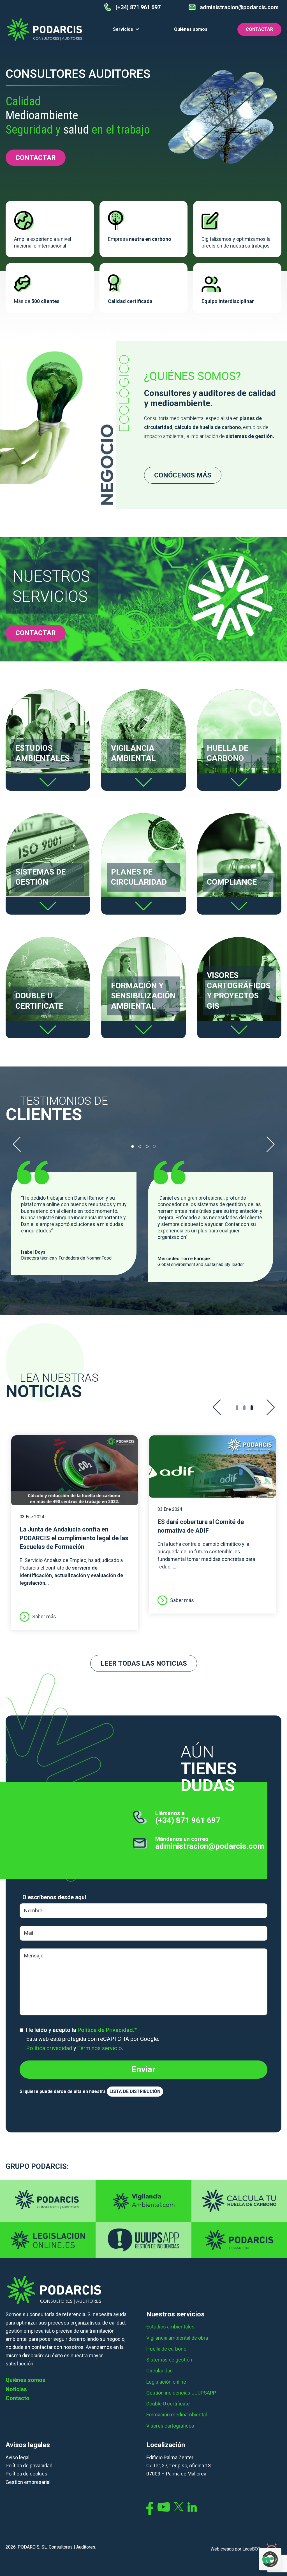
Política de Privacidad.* (107, 2030)
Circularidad (159, 2371)
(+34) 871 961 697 (188, 1820)
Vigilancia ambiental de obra (177, 2338)
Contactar (259, 29)
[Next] (270, 1144)
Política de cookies (26, 2474)
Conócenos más (183, 475)
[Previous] (17, 1144)
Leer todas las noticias (144, 1663)
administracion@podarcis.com (210, 1846)
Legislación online (166, 2382)
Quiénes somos (191, 29)
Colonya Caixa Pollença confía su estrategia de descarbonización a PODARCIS (109, 1468)
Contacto (18, 2398)
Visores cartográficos (170, 2426)
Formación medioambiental (177, 2415)
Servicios (123, 29)
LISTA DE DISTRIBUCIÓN (135, 2091)
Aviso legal (18, 2457)
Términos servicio (100, 2048)
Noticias (16, 2389)
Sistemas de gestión (169, 2360)
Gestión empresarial (28, 2482)
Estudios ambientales (170, 2327)
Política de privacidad (29, 2466)
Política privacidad (49, 2048)
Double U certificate (168, 2404)
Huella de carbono (166, 2349)
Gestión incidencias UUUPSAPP (181, 2393)
